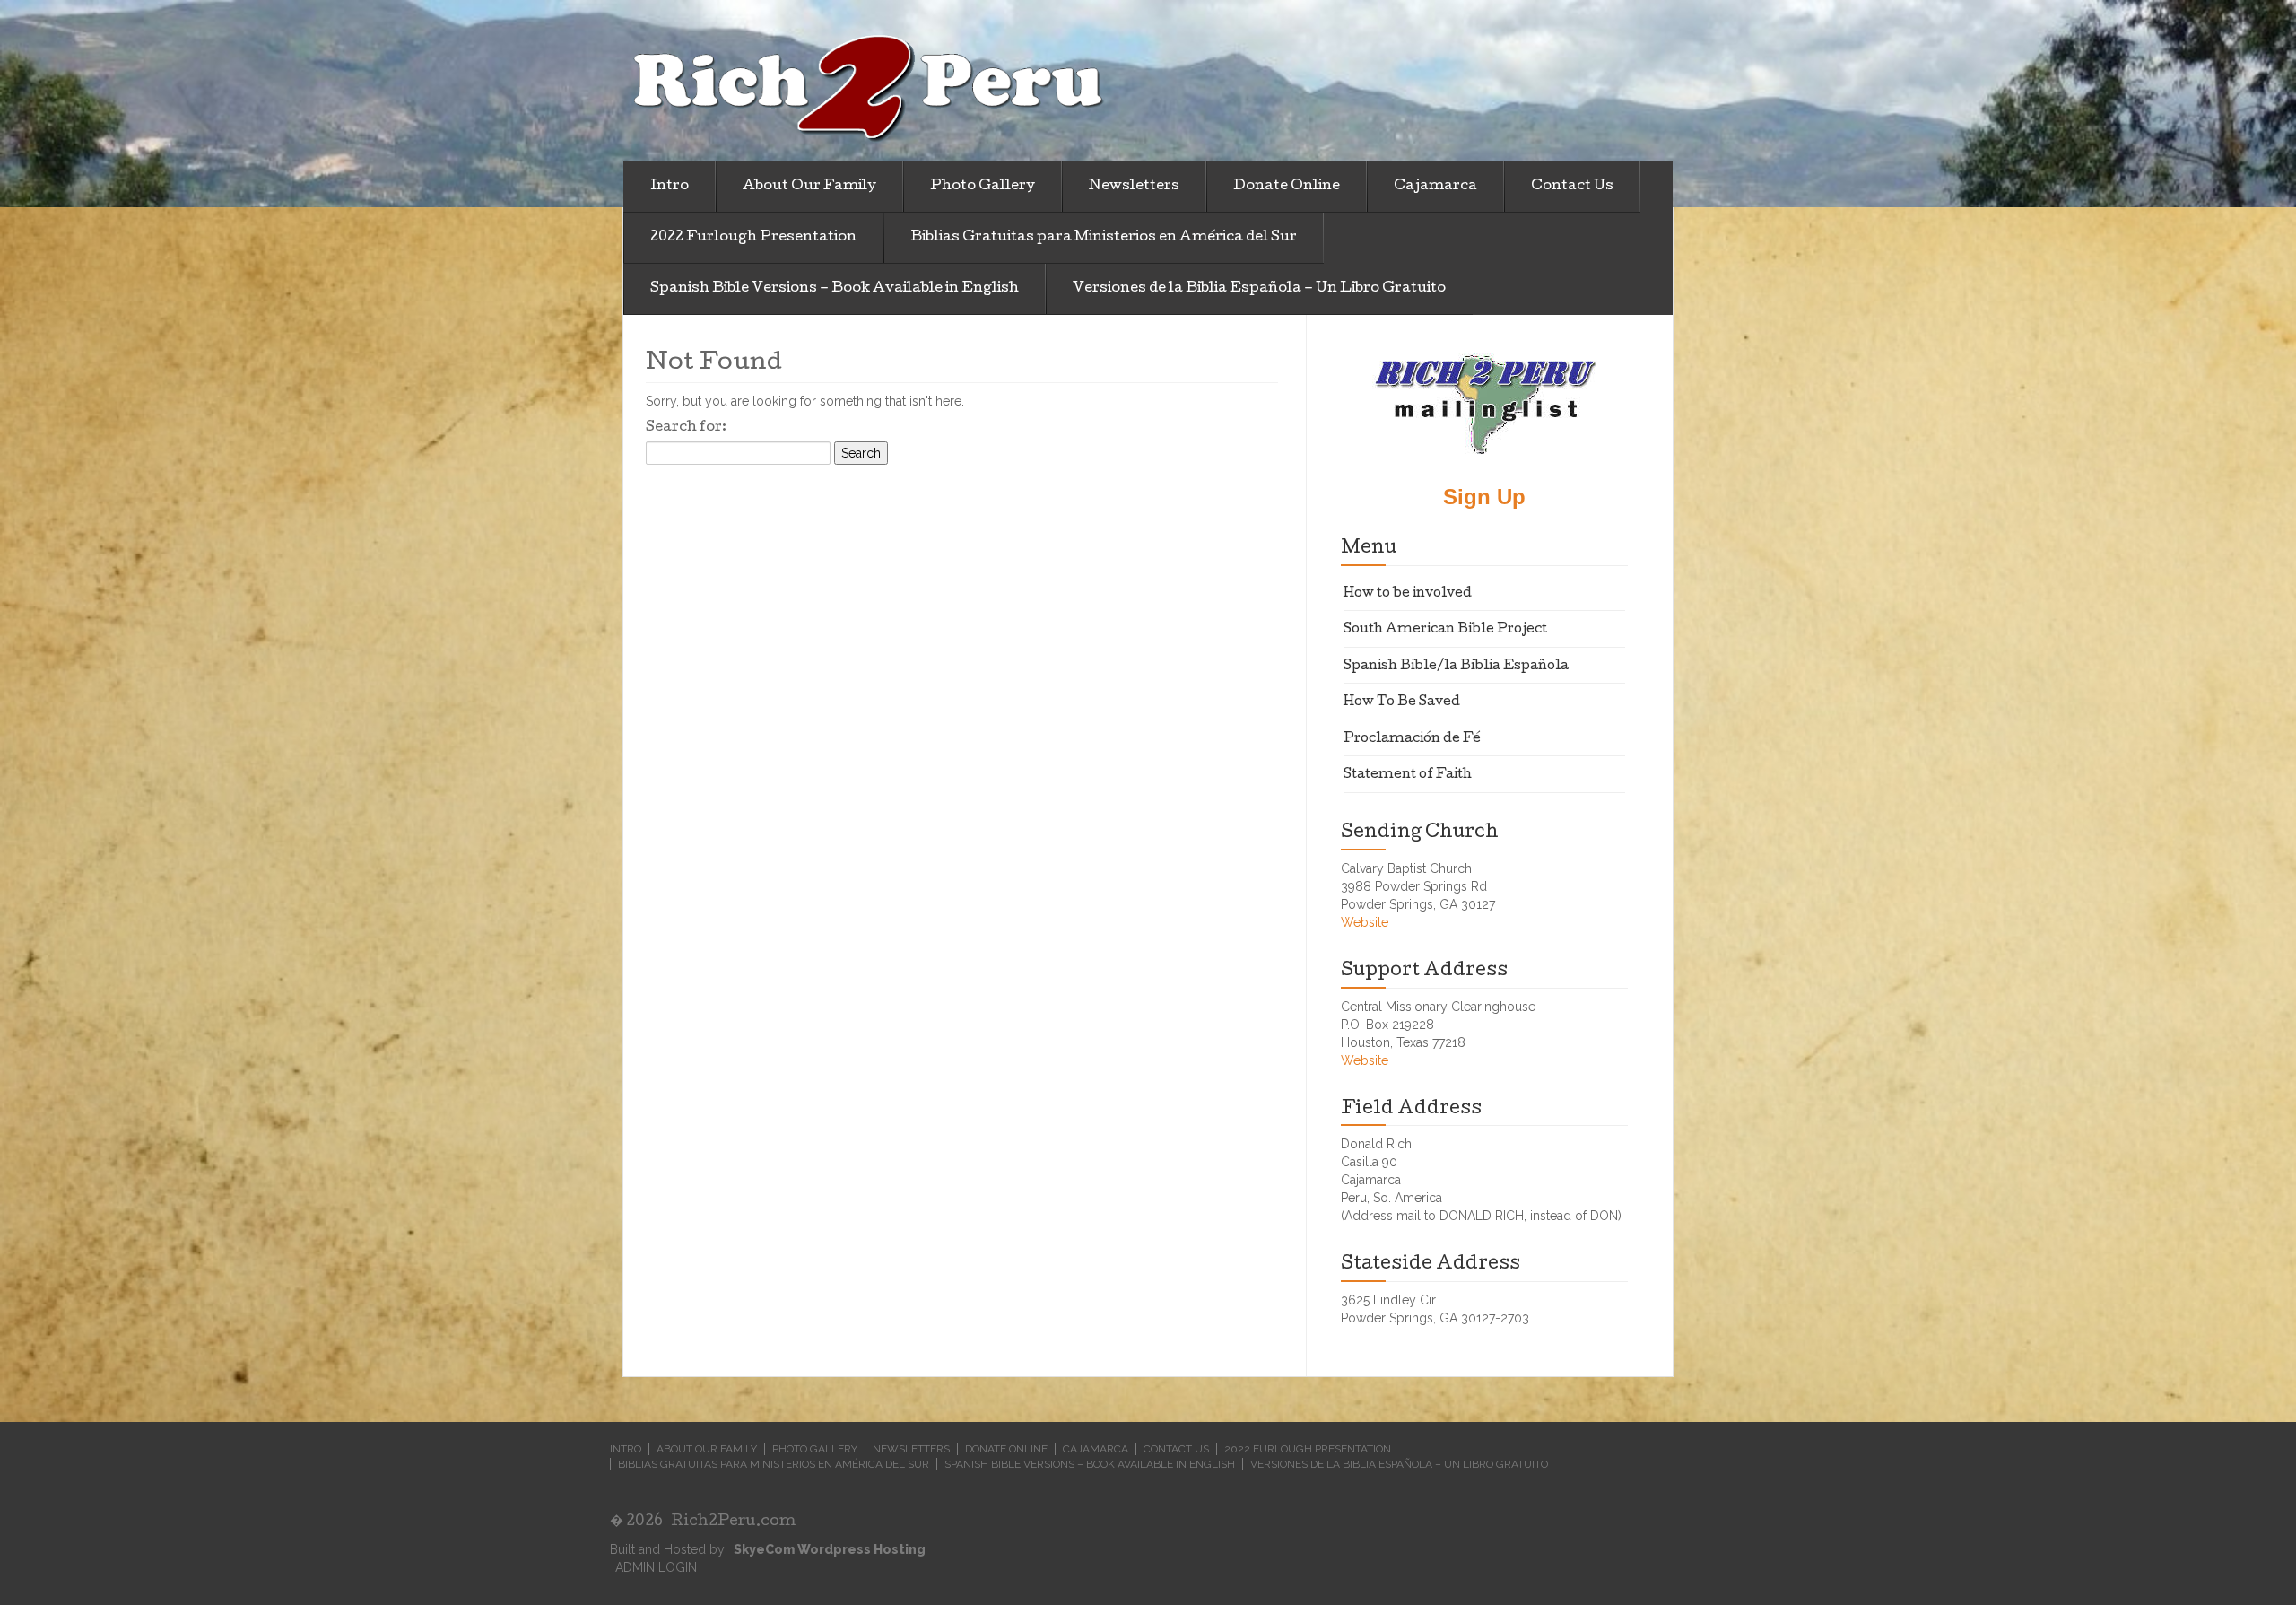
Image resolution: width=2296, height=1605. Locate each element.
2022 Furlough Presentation (753, 238)
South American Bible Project (1445, 630)
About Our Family (809, 187)
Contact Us (1572, 187)
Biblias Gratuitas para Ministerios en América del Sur (1104, 238)
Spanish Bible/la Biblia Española (1456, 667)
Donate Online (1287, 187)
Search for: (686, 428)
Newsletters (1134, 187)
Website (1365, 922)
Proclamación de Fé (1412, 739)
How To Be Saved (1402, 702)
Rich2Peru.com (733, 1522)
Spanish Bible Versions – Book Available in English (835, 289)
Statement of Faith (1408, 775)
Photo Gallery (983, 187)
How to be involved (1408, 594)
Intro (670, 187)
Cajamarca (1435, 187)
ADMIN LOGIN (656, 1567)
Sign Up (1484, 497)
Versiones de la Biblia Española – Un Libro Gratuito (1259, 289)
